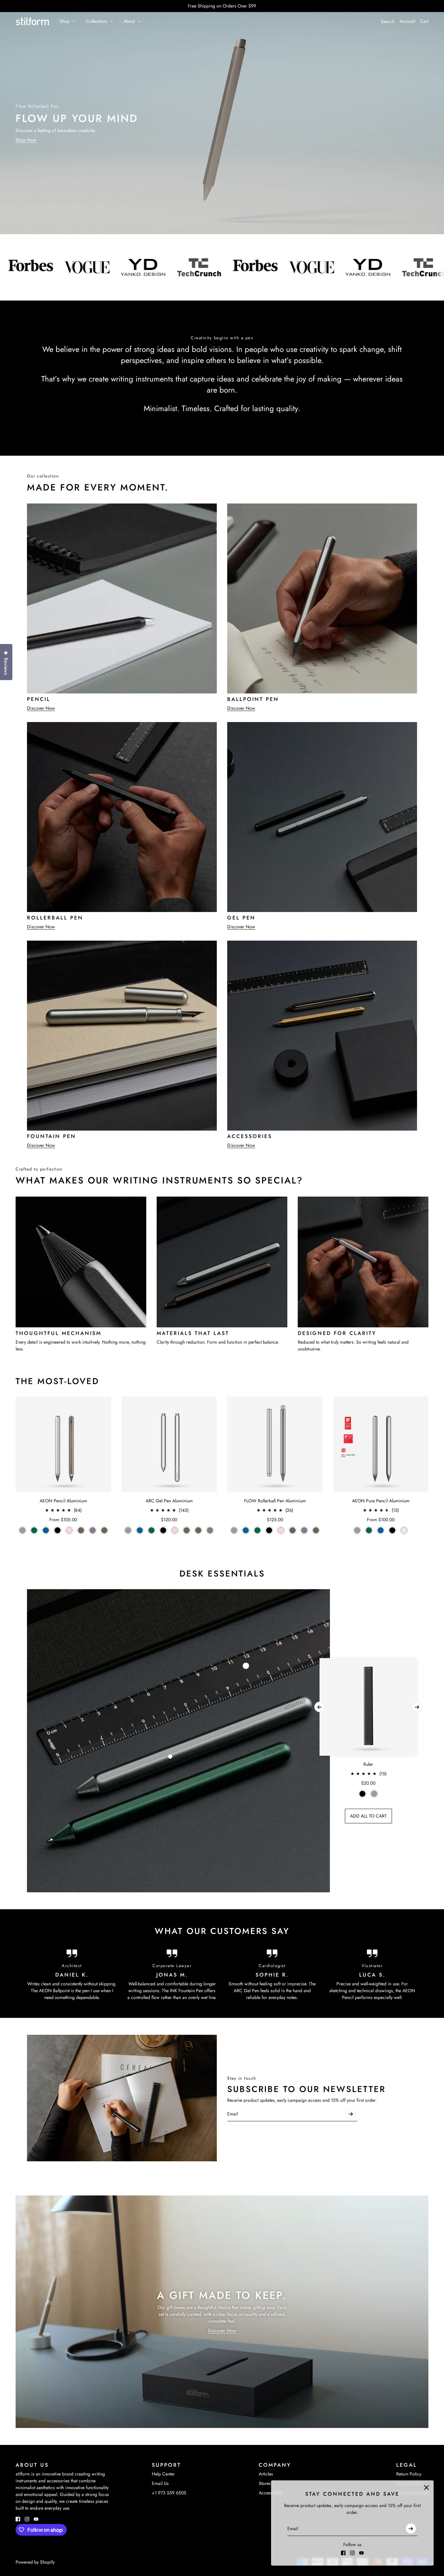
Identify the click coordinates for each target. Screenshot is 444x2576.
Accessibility (271, 2493)
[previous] (320, 1707)
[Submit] (411, 2529)
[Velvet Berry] (93, 1530)
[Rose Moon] (69, 1530)
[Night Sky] (46, 1530)
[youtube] (361, 2553)
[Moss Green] (104, 1530)
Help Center (163, 2474)
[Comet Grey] (22, 1530)
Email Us (160, 2483)
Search (388, 21)
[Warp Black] (58, 1530)
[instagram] (352, 2553)
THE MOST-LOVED (57, 1381)
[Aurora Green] (34, 1530)
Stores (265, 2483)
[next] (417, 1707)
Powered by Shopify (35, 2562)
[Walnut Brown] (81, 1530)
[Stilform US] (32, 21)
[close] (426, 2488)
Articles (266, 2474)
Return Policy (409, 2474)
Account (407, 21)
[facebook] (343, 2553)
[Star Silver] (404, 1530)
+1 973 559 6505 (169, 2493)
